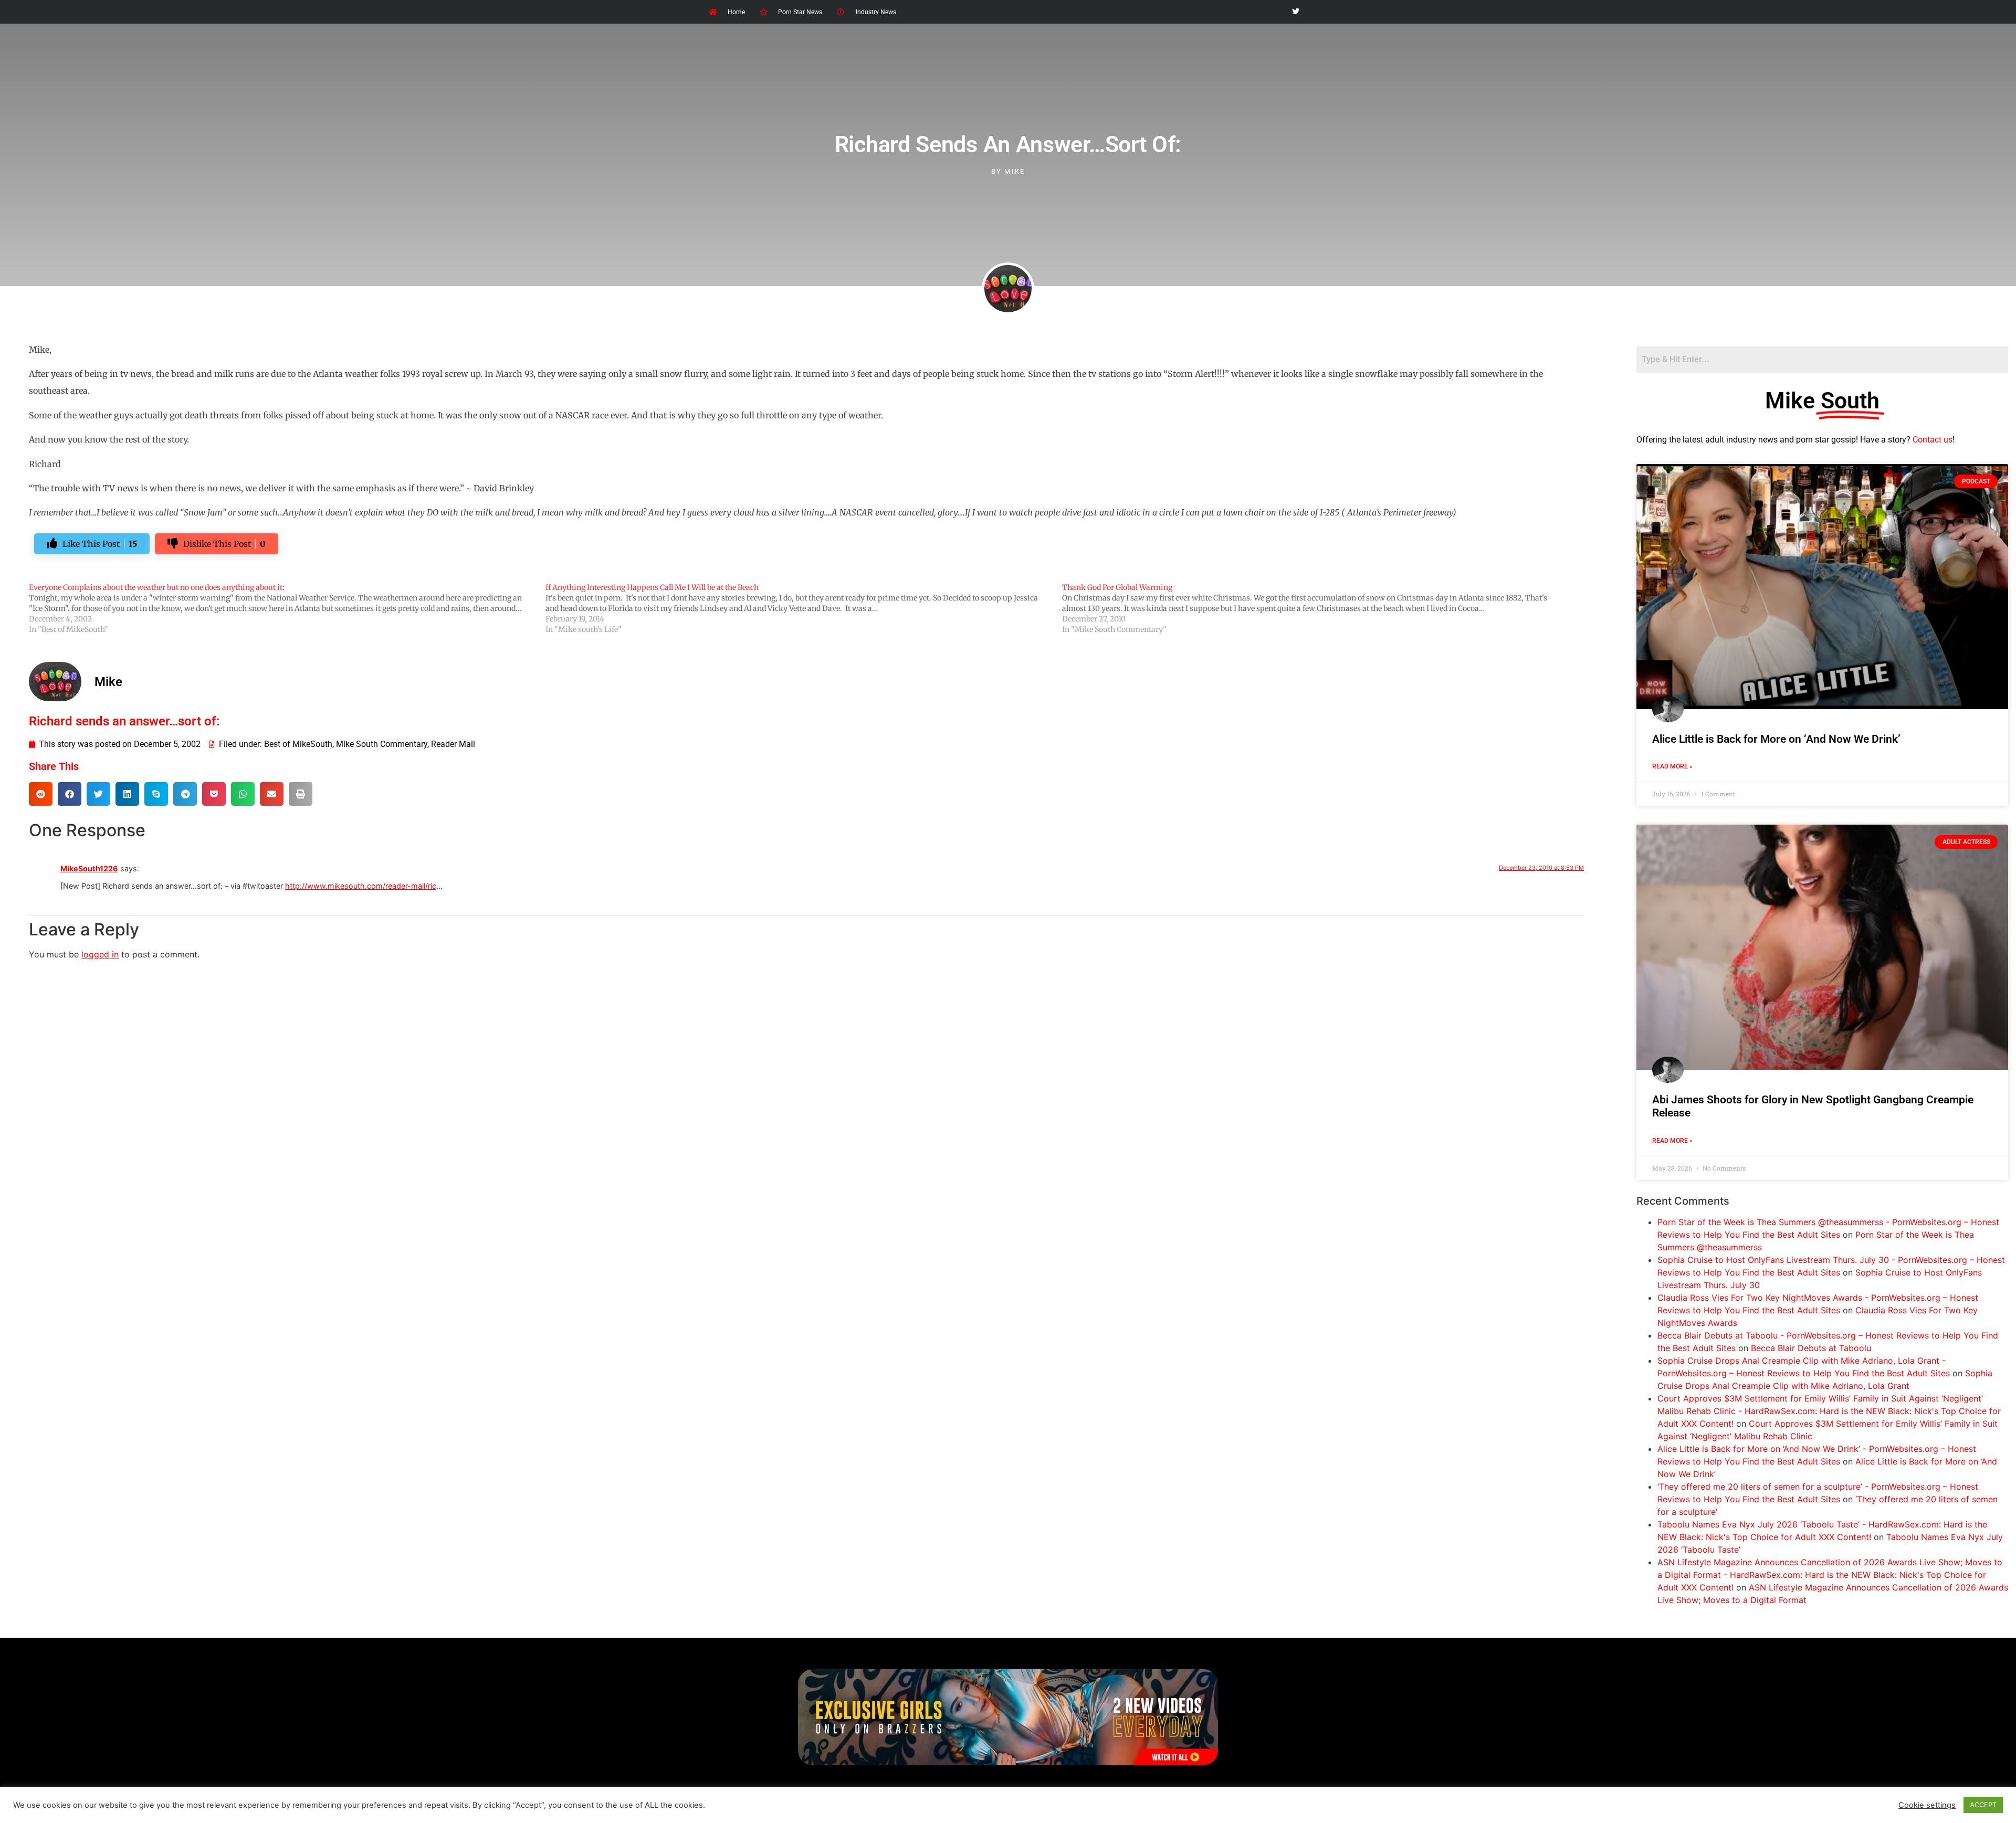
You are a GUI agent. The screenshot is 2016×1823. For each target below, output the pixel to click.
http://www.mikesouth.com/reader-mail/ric (361, 886)
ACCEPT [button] (1983, 1805)
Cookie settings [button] (1927, 1805)
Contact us (1933, 440)
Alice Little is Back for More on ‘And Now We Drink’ (1776, 739)
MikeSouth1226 (89, 868)
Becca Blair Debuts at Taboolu (1811, 1348)
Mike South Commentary (382, 744)
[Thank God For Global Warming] (1320, 608)
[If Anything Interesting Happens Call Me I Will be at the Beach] (804, 608)
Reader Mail (453, 744)
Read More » (1672, 766)
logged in (100, 954)
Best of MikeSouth (298, 744)
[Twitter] (1295, 12)
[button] (41, 794)
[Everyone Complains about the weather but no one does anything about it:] (287, 608)
